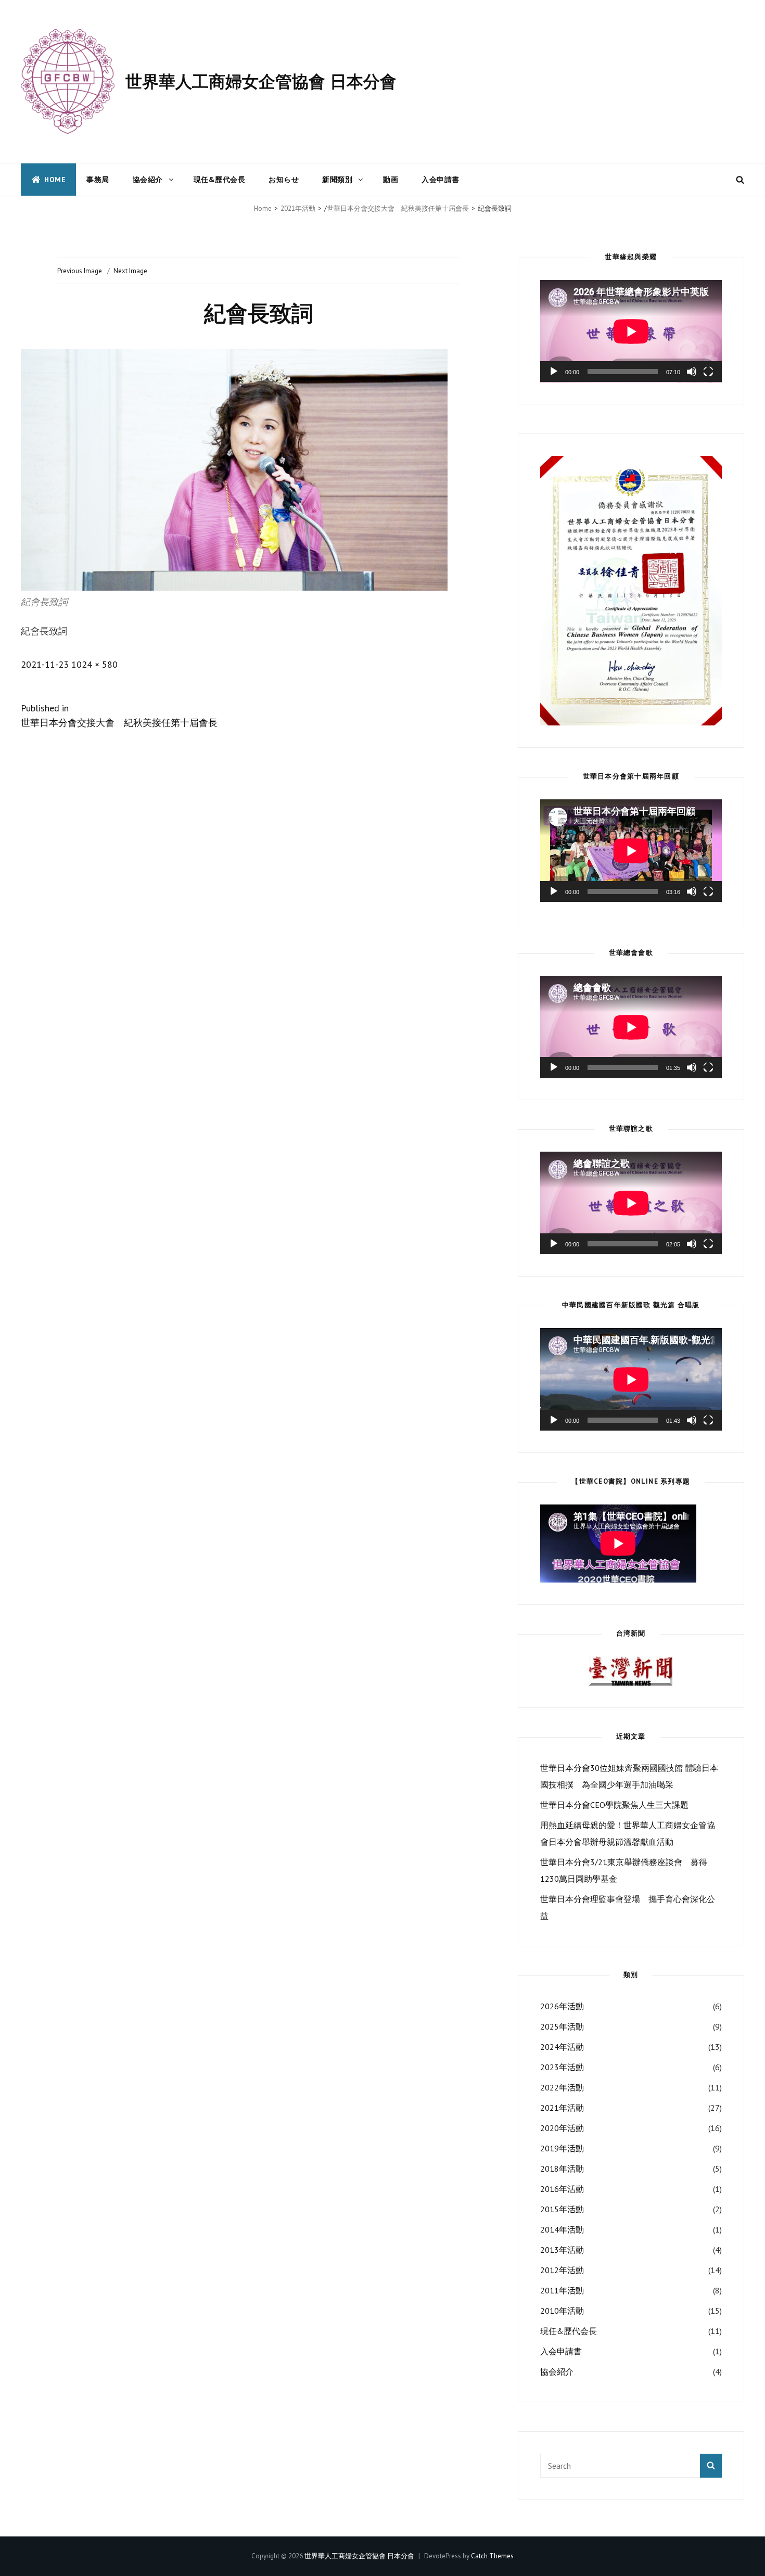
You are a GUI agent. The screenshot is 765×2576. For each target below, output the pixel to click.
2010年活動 (562, 2311)
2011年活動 (562, 2290)
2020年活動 (562, 2128)
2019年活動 (562, 2148)
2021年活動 (298, 208)
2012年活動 (562, 2270)
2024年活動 (562, 2047)
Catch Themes (492, 2556)
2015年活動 (562, 2209)
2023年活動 (562, 2067)
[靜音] (692, 372)
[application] (631, 331)
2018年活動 (562, 2169)
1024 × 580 (94, 664)
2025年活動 (562, 2026)
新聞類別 (337, 180)
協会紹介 (148, 180)
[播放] (554, 372)
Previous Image (80, 271)
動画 (391, 180)
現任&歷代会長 (220, 180)
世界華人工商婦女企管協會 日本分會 (261, 81)
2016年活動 (562, 2189)
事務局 (98, 180)
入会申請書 (441, 180)
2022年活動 (562, 2087)
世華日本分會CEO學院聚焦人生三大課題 (614, 1805)
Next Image (130, 271)
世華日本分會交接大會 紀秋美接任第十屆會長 (398, 208)
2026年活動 (562, 2006)
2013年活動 (562, 2250)
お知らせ (284, 180)
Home (55, 180)
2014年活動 (562, 2229)
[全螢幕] (708, 372)
